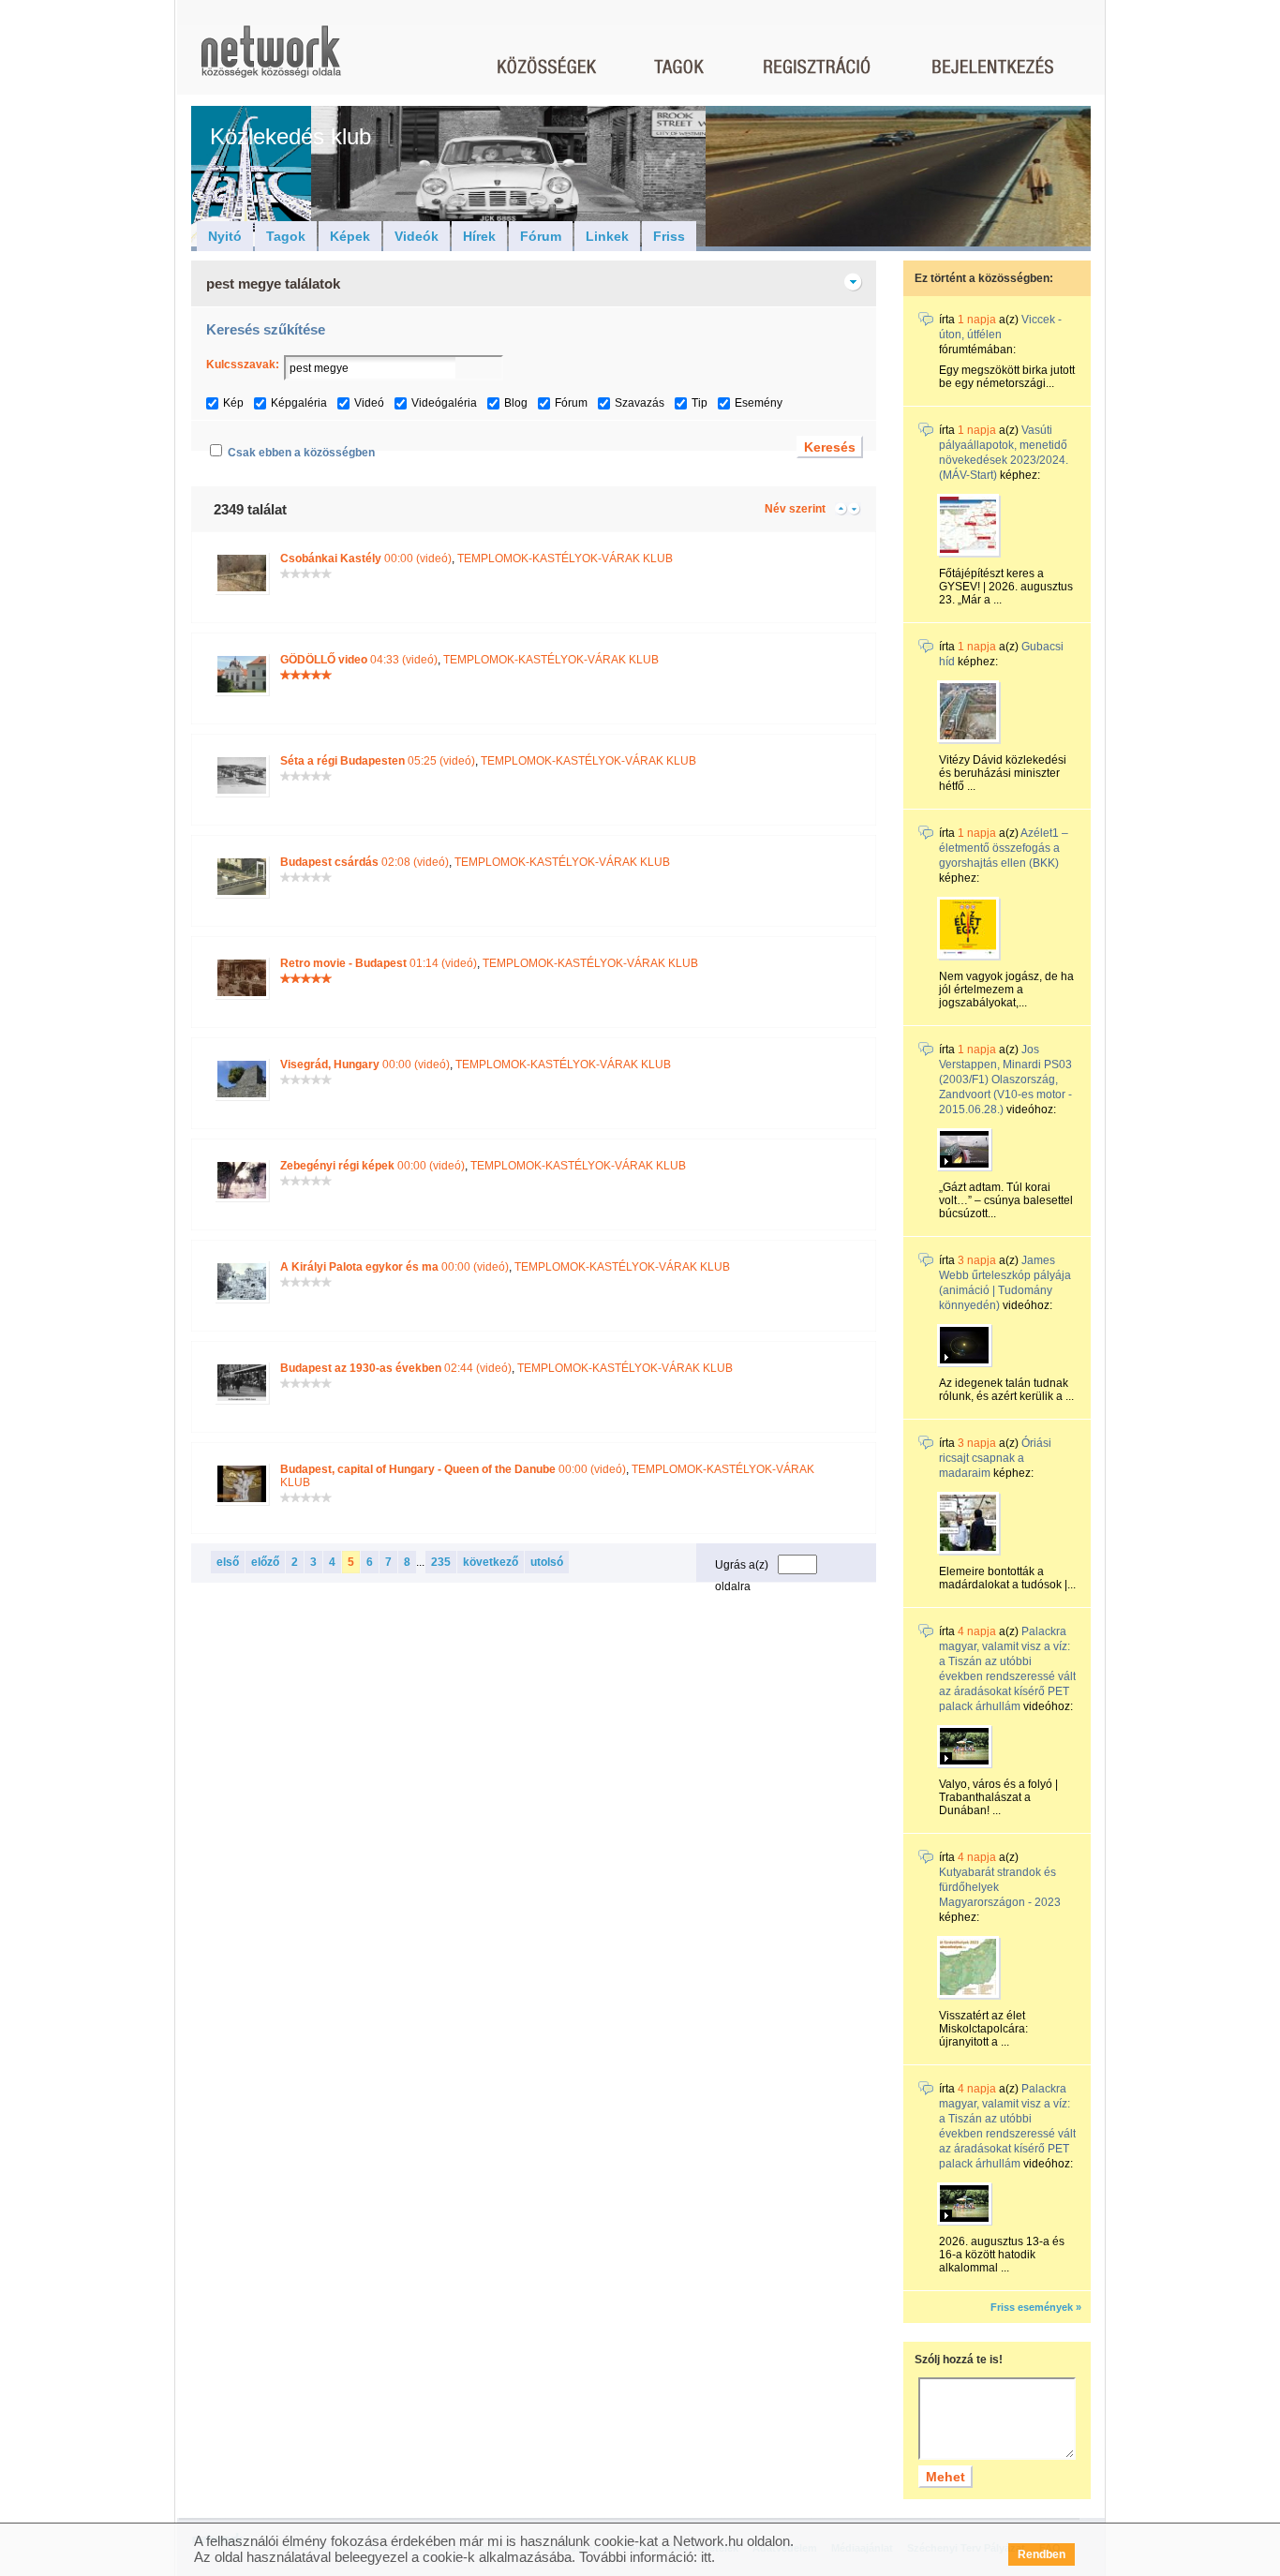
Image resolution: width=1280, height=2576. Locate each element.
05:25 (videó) (378, 761)
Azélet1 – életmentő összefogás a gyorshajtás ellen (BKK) (1004, 848)
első (228, 1562)
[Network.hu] (271, 60)
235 (441, 1562)
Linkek (607, 236)
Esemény (759, 403)
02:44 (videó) (396, 1368)
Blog (516, 403)
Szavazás (640, 403)
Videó (369, 403)
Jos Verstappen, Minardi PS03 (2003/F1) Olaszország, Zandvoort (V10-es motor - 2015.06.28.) (1005, 1080)
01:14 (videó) (379, 963)
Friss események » (1036, 2307)
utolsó (547, 1562)
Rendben (1042, 2554)
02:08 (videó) (365, 862)
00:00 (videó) (366, 558)
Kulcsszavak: (243, 365)
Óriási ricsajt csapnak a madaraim (995, 1458)
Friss (669, 236)
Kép (233, 403)
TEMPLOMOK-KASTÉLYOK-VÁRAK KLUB (565, 558)
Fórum (541, 236)
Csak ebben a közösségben (301, 453)
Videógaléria (444, 403)
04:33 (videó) (359, 660)
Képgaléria (299, 403)
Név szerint (795, 509)
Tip (700, 403)
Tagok (286, 236)
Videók (417, 236)
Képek (350, 236)
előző (265, 1562)
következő (491, 1562)
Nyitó (225, 236)
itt (706, 2557)
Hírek (479, 236)
